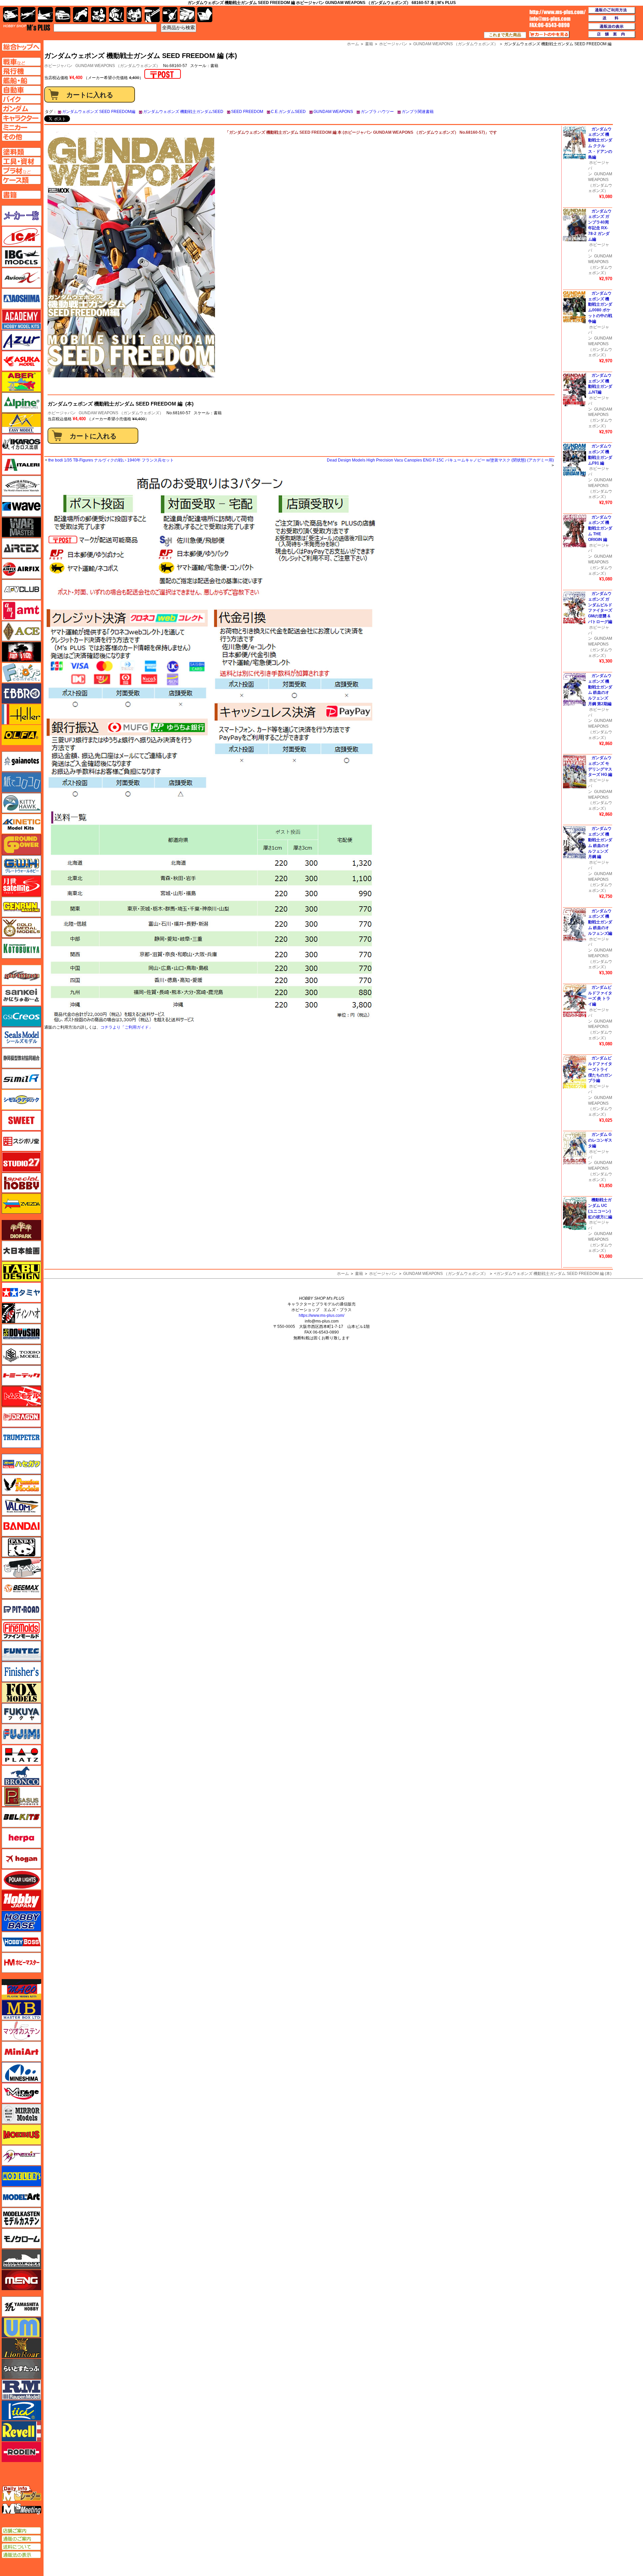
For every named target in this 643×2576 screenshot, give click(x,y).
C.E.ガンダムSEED (288, 112)
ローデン (21, 2452)
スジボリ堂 (21, 1141)
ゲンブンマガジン (21, 907)
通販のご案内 (21, 2539)
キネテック (21, 824)
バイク (81, 15)
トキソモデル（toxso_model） (21, 1355)
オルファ (21, 735)
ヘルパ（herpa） (21, 1838)
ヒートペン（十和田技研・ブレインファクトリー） (21, 1568)
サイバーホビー (21, 975)
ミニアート (21, 2051)
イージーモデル (21, 423)
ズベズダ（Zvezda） (21, 1204)
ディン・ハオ (21, 1313)
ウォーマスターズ (21, 527)
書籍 (359, 1274)
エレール (21, 714)
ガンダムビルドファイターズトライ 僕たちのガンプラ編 (600, 1069)
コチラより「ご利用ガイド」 (127, 1027)
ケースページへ (21, 180)
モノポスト (21, 2259)
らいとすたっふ (21, 2369)
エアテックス (21, 548)
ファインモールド (21, 1630)
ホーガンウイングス (21, 1859)
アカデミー (21, 319)
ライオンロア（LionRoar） (21, 2348)
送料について (21, 2547)
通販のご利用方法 (612, 10)
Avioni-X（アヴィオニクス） (21, 278)
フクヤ (21, 1713)
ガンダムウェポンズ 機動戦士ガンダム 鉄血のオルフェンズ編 (600, 922)
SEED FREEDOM (247, 112)
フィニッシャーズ (21, 1672)
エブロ (21, 693)
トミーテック (21, 1375)
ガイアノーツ (21, 761)
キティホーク (21, 803)
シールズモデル (21, 1037)
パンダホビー (21, 1547)
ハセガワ (21, 1464)
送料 (612, 18)
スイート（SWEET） (21, 1120)
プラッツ (21, 1755)
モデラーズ (21, 2176)
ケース (187, 15)
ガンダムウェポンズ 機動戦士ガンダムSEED (183, 112)
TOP (27, 27)
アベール (21, 382)
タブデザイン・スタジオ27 (21, 1272)
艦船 (45, 15)
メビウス (21, 2135)
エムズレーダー (22, 2494)
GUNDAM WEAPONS (333, 112)
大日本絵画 (21, 1251)
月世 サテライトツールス (21, 886)
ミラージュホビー (21, 2093)
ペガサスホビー (21, 1796)
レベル (21, 2431)
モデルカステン (21, 2218)
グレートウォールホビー (21, 865)
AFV (21, 62)
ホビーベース (21, 1921)
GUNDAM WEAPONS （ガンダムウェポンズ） (118, 66)
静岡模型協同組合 (21, 1058)
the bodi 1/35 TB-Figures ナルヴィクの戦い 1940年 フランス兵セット (111, 460)
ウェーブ (21, 506)
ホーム (343, 1274)
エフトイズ (21, 673)
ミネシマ (21, 2072)
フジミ (21, 1734)
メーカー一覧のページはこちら (22, 216)
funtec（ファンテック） (21, 1651)
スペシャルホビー (21, 1183)
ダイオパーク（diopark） (21, 1230)
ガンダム (116, 15)
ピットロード (21, 1609)
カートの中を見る (549, 35)
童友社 (21, 1334)
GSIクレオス (21, 1017)
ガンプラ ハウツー (377, 112)
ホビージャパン (62, 413)
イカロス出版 (21, 444)
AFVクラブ (21, 590)
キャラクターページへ (21, 118)
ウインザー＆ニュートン (21, 486)
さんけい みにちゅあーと (21, 996)
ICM (21, 236)
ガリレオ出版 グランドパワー (21, 845)
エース (21, 631)
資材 (170, 15)
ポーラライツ (21, 1880)
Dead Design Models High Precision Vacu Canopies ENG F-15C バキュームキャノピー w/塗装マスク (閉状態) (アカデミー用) (440, 460)
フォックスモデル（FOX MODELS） (21, 1693)
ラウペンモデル (21, 2390)
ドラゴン (21, 1417)
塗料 (134, 15)
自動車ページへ (21, 90)
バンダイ (21, 1526)
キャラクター (99, 15)
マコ (21, 1989)
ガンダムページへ (21, 109)
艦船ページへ (21, 80)
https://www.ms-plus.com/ (321, 1315)
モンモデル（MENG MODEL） (21, 2280)
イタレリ (21, 465)
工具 (152, 15)
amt (21, 610)
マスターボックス (21, 2010)
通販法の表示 (21, 2555)
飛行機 (28, 15)
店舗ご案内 (21, 2531)
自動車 (63, 15)
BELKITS (21, 1817)
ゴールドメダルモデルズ (21, 928)
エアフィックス (21, 569)
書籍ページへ (21, 195)
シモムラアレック (21, 1100)
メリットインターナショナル (21, 2155)
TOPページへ (21, 47)
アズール (21, 340)
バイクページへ (21, 99)
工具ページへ (21, 161)
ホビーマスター (21, 1963)
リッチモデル (21, 2410)
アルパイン (21, 403)
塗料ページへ (21, 152)
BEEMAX (21, 1589)
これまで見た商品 (505, 35)
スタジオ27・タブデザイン (21, 1162)
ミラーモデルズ (21, 2114)
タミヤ (21, 1292)
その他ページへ (21, 137)
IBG (21, 257)
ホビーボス (21, 1942)
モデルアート (21, 2197)
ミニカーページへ (21, 127)
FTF (21, 652)
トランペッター (21, 1438)
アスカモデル (21, 361)
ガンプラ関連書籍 (418, 112)
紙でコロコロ (21, 782)
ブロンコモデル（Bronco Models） (21, 1776)
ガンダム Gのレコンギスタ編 (600, 1140)
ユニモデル (21, 2307)
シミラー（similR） (21, 1079)
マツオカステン (21, 2031)
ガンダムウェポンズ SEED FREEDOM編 (99, 112)
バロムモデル (21, 1506)
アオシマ (21, 299)
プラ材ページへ (21, 171)
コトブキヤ (21, 948)
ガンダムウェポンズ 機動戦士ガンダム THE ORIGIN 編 (600, 528)
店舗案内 (612, 35)
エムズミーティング (22, 2509)
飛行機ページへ (21, 71)
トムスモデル (21, 1396)
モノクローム (21, 2238)
